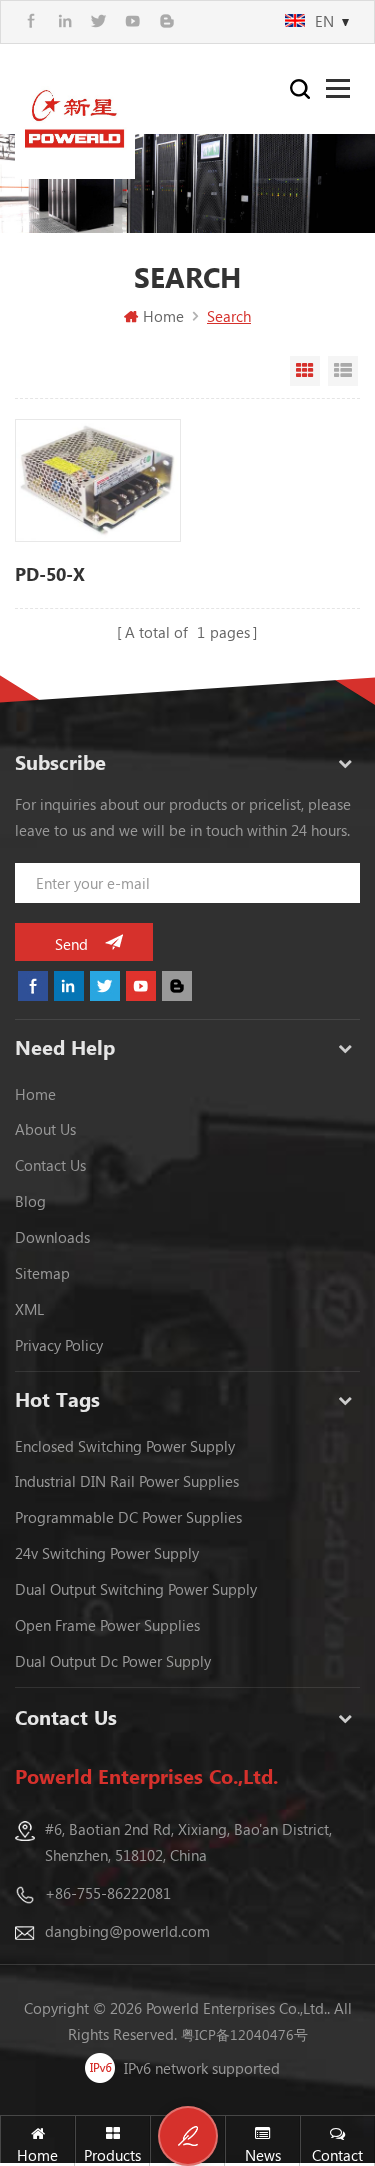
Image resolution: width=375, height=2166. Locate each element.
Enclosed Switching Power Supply (125, 1446)
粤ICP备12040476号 (244, 2034)
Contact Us (50, 1165)
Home (163, 316)
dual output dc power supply (113, 1661)
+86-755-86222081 (108, 1893)
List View (343, 371)
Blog (30, 1201)
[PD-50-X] (97, 481)
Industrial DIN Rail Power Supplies (127, 1481)
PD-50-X (50, 574)
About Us (45, 1129)
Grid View (305, 371)
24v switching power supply (107, 1553)
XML (29, 1309)
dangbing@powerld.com (127, 1931)
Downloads (52, 1237)
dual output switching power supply (136, 1589)
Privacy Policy (59, 1345)
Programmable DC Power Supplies (128, 1517)
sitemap (42, 1273)
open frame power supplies (107, 1625)
